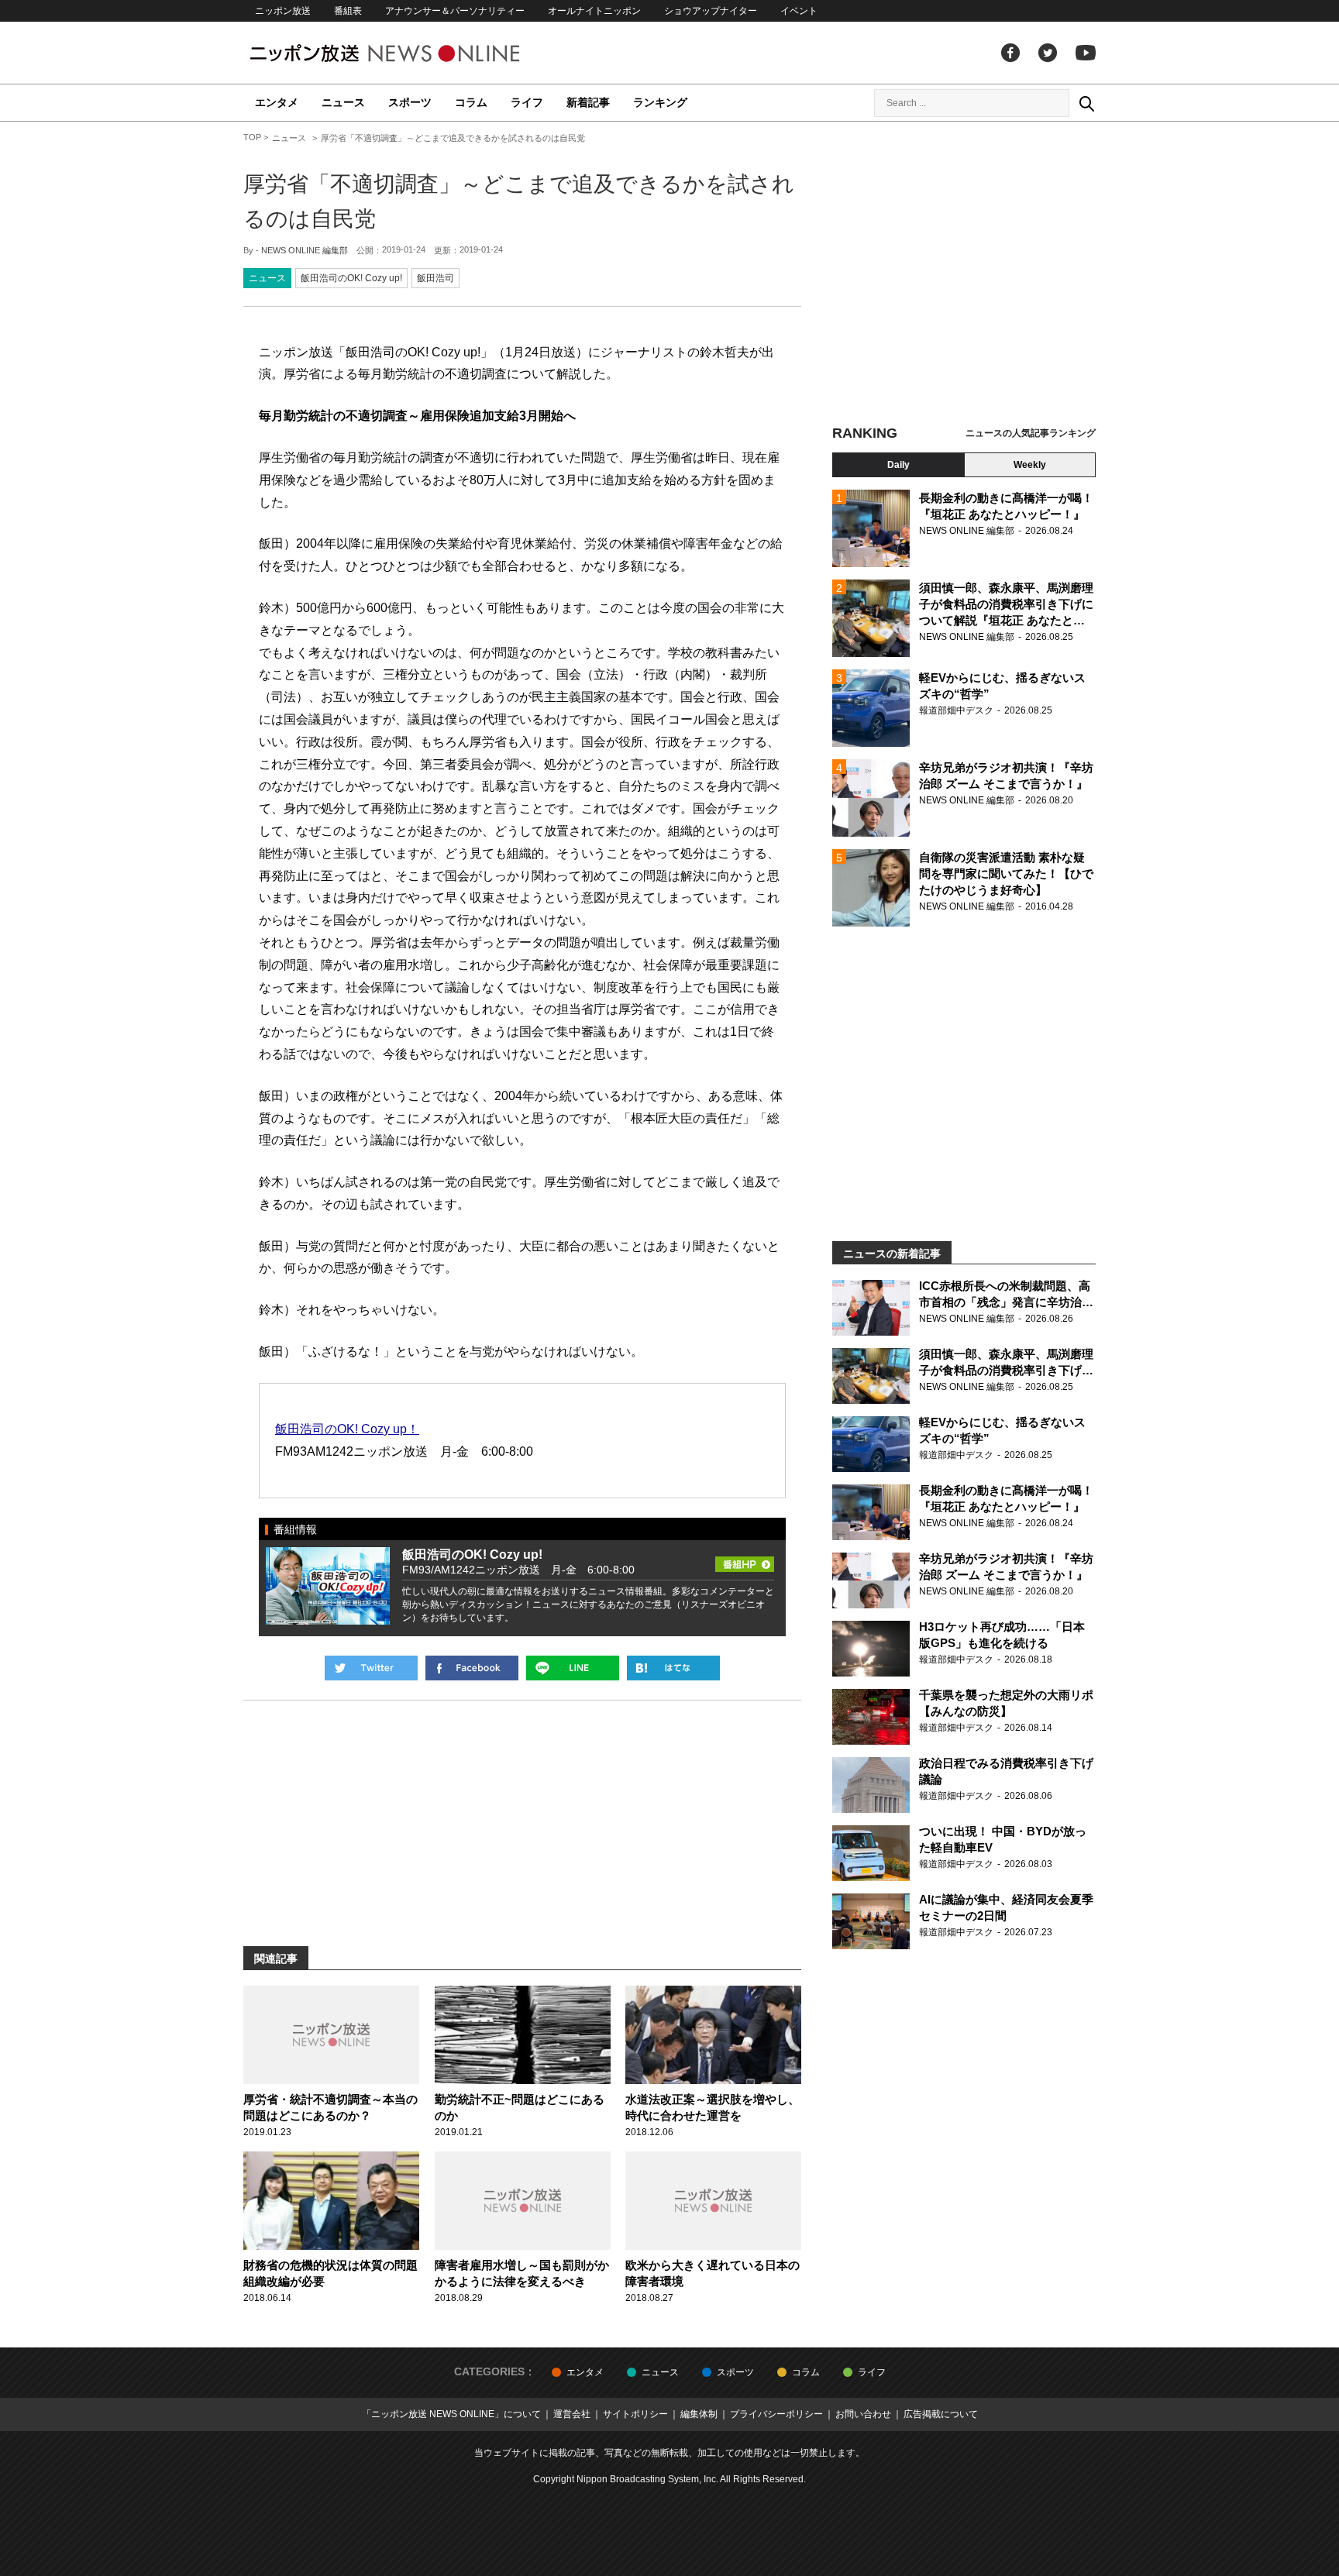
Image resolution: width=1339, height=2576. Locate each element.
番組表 (348, 11)
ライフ (527, 102)
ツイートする (371, 1668)
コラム (471, 102)
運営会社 (572, 2414)
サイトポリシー (635, 2414)
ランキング (660, 102)
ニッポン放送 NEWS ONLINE (414, 53)
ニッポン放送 (283, 11)
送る (573, 1668)
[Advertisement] (964, 275)
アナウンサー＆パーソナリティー (455, 11)
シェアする (472, 1668)
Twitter (1048, 53)
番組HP (745, 1560)
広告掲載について (941, 2414)
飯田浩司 (435, 278)
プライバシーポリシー (776, 2414)
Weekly (1030, 465)
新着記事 (588, 102)
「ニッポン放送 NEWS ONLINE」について (451, 2414)
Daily (898, 465)
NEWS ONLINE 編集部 (305, 250)
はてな (673, 1668)
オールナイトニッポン (594, 11)
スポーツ (410, 102)
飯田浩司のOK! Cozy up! (351, 278)
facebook (1010, 53)
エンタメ (277, 102)
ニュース (343, 102)
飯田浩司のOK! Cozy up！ (347, 1429)
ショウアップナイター (711, 11)
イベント (799, 11)
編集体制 (699, 2414)
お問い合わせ (863, 2414)
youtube (1086, 53)
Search (1086, 103)
